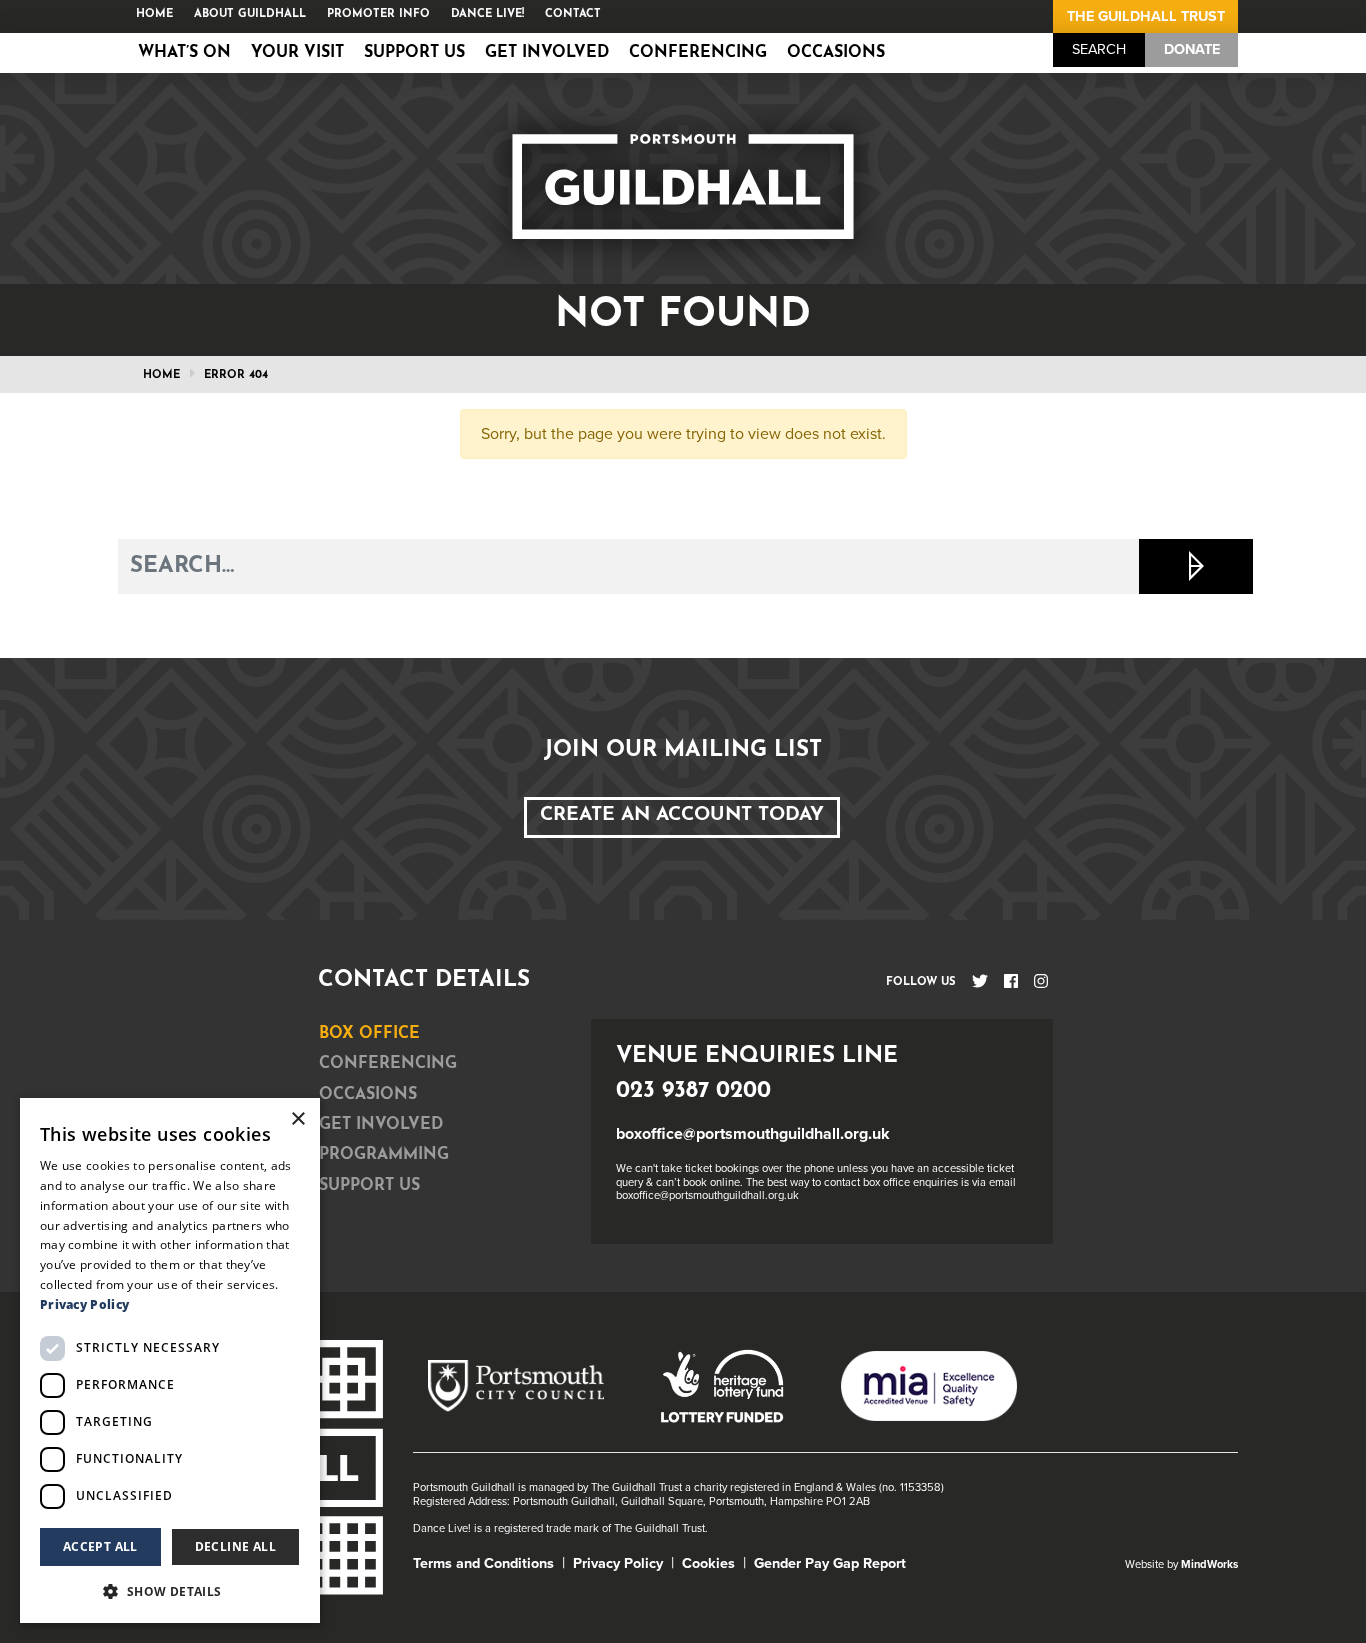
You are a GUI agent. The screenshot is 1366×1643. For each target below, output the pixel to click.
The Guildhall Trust (1146, 16)
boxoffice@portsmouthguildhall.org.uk (753, 1134)
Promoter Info (378, 14)
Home (154, 14)
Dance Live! (487, 14)
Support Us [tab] (369, 1186)
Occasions (836, 53)
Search (1099, 49)
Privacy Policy (618, 1563)
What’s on (184, 53)
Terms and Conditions (483, 1563)
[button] (170, 1591)
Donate (1192, 49)
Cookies (708, 1563)
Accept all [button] (100, 1546)
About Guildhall (250, 14)
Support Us (414, 53)
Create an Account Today (682, 815)
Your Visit (297, 53)
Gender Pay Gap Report (830, 1563)
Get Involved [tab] (381, 1125)
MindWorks (1209, 1564)
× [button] (297, 1119)
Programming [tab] (384, 1155)
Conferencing (698, 53)
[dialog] (170, 1360)
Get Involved (547, 53)
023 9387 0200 (693, 1091)
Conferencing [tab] (388, 1064)
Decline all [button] (235, 1546)
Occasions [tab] (368, 1095)
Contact (573, 14)
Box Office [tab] (369, 1034)
